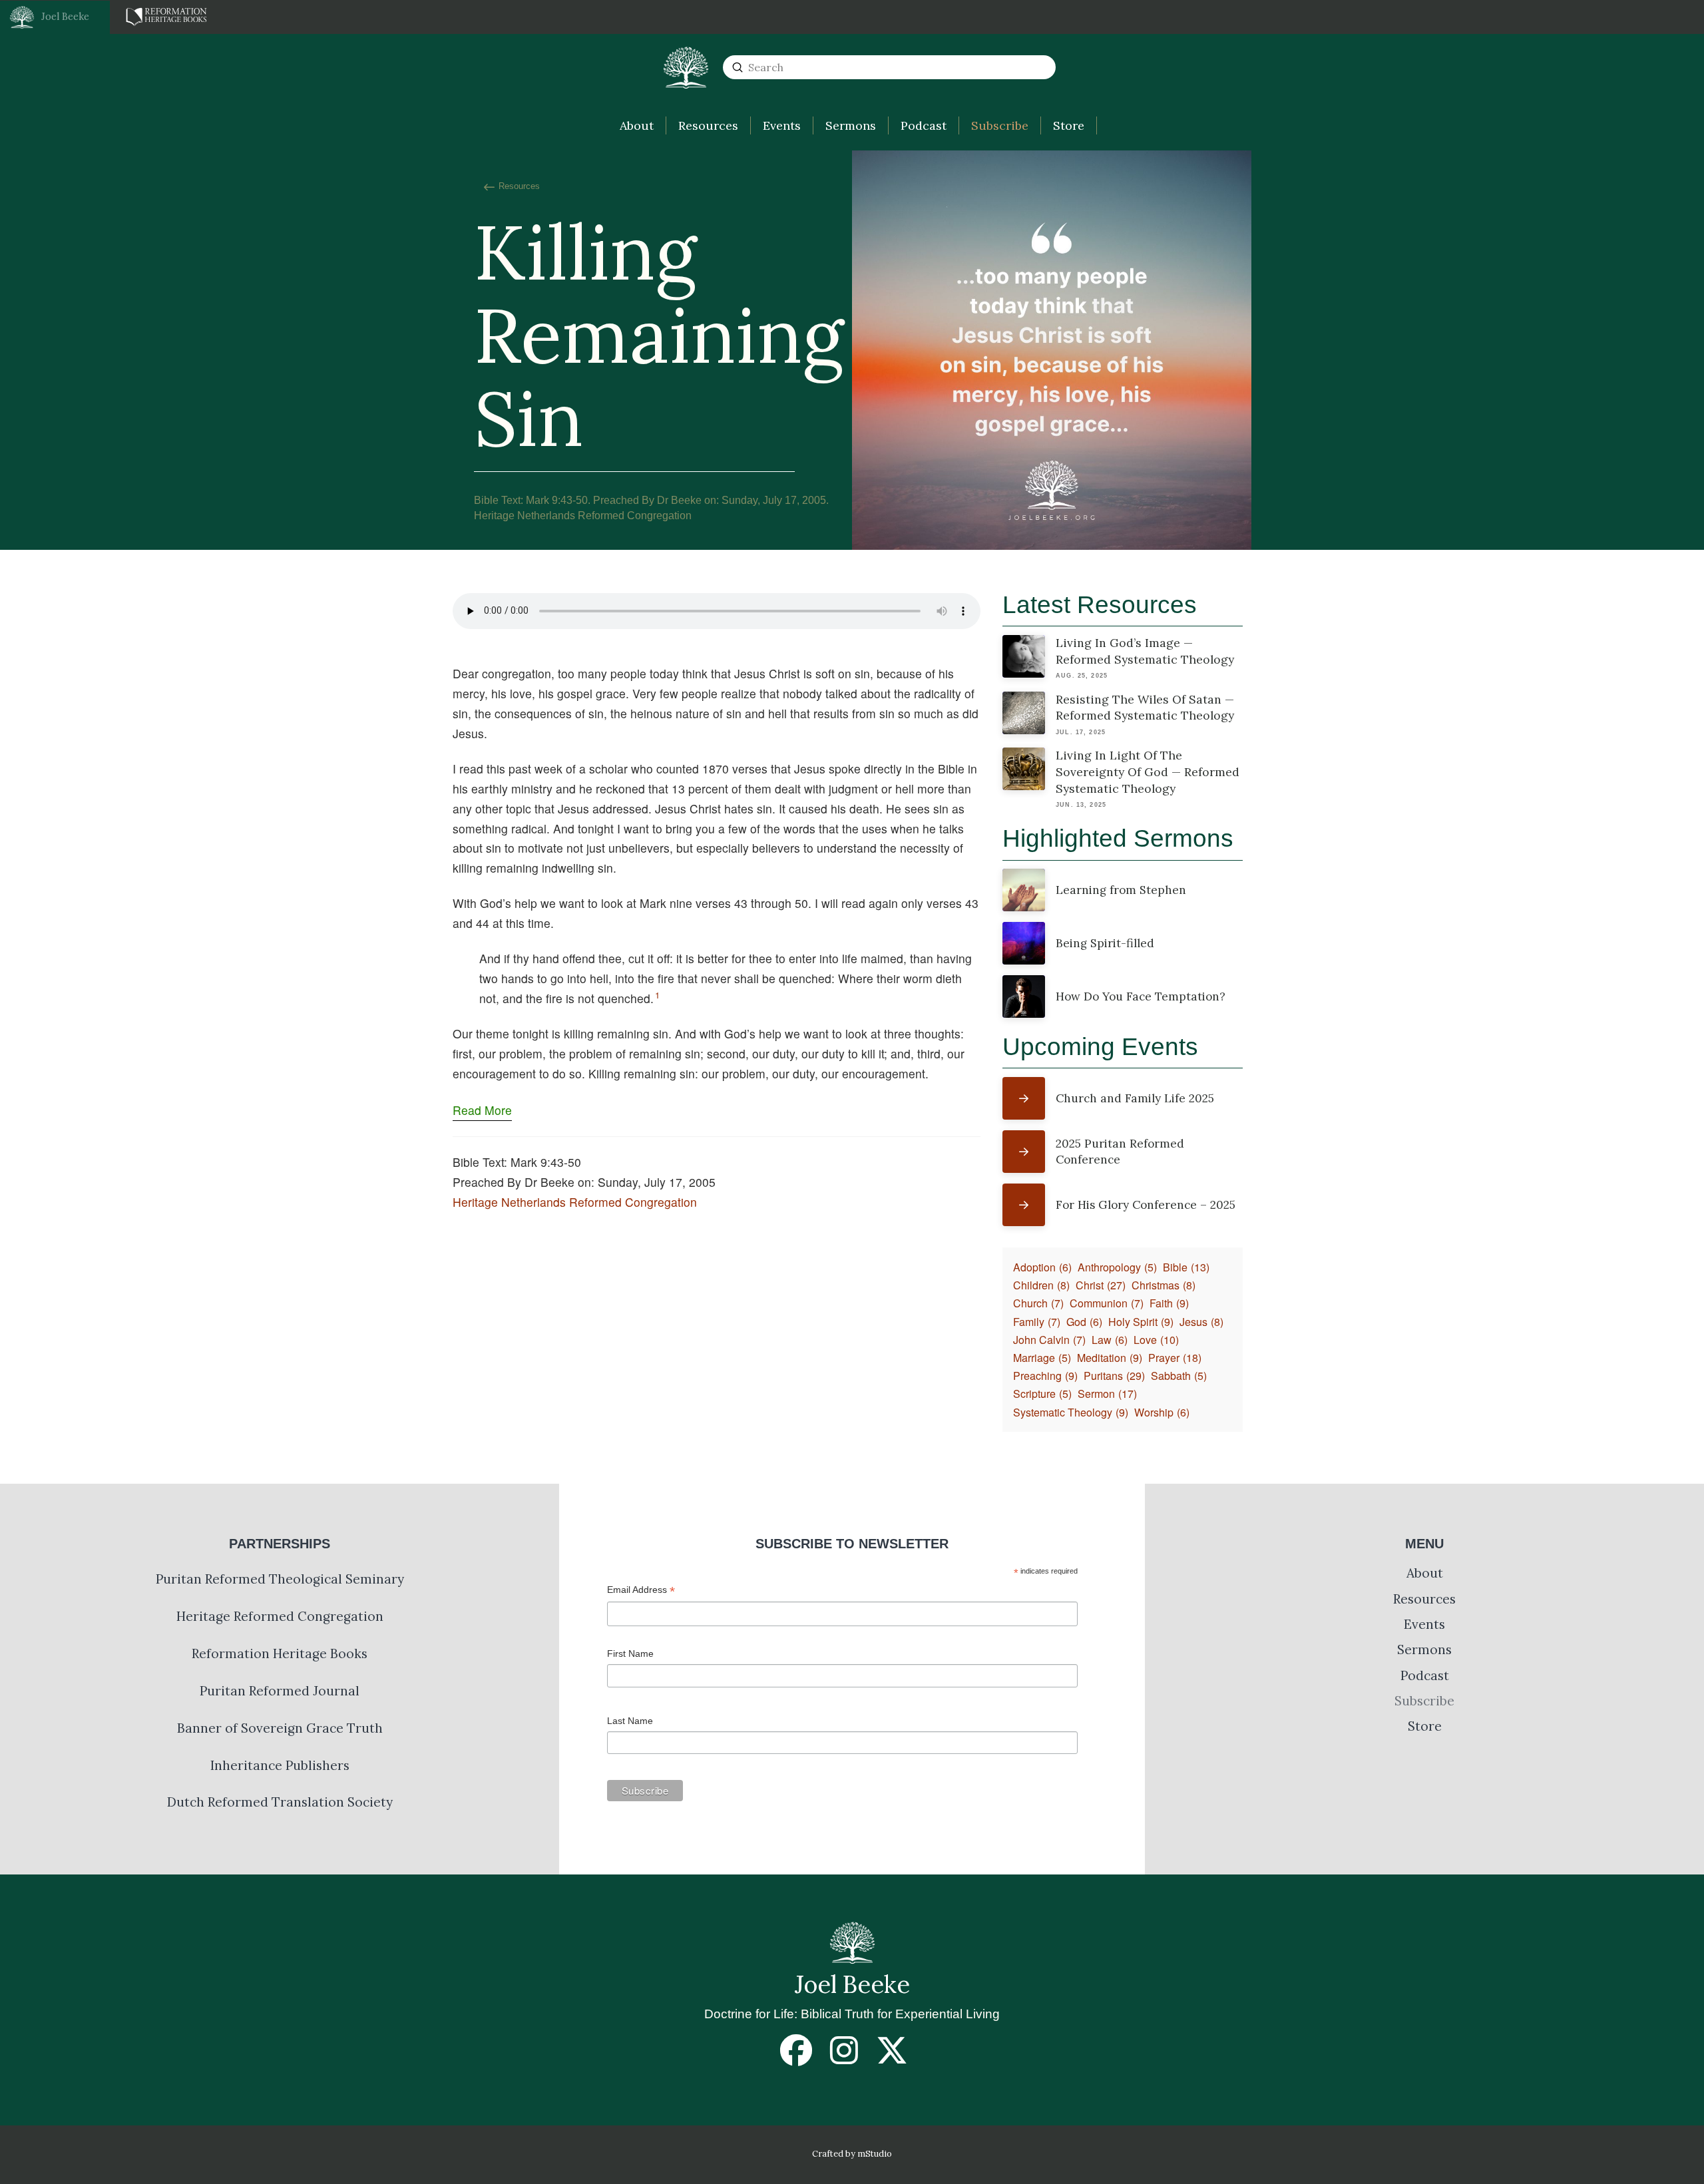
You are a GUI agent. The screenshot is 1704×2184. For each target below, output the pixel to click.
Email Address (641, 1591)
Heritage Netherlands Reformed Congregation (575, 1202)
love (1156, 1340)
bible (1186, 1267)
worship (1162, 1412)
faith (1169, 1303)
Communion (1107, 1303)
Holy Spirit (1141, 1322)
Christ (1101, 1285)
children (1041, 1285)
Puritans (1114, 1376)
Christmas (1164, 1285)
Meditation (1110, 1358)
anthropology (1117, 1267)
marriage (1042, 1358)
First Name (630, 1653)
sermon (1107, 1394)
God (1084, 1322)
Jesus (1201, 1322)
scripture (1042, 1394)
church (1038, 1303)
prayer (1175, 1358)
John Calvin (1049, 1340)
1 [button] (657, 995)
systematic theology (1071, 1412)
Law (1110, 1340)
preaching (1045, 1376)
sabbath (1179, 1376)
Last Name (630, 1721)
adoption (1042, 1267)
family (1037, 1322)
